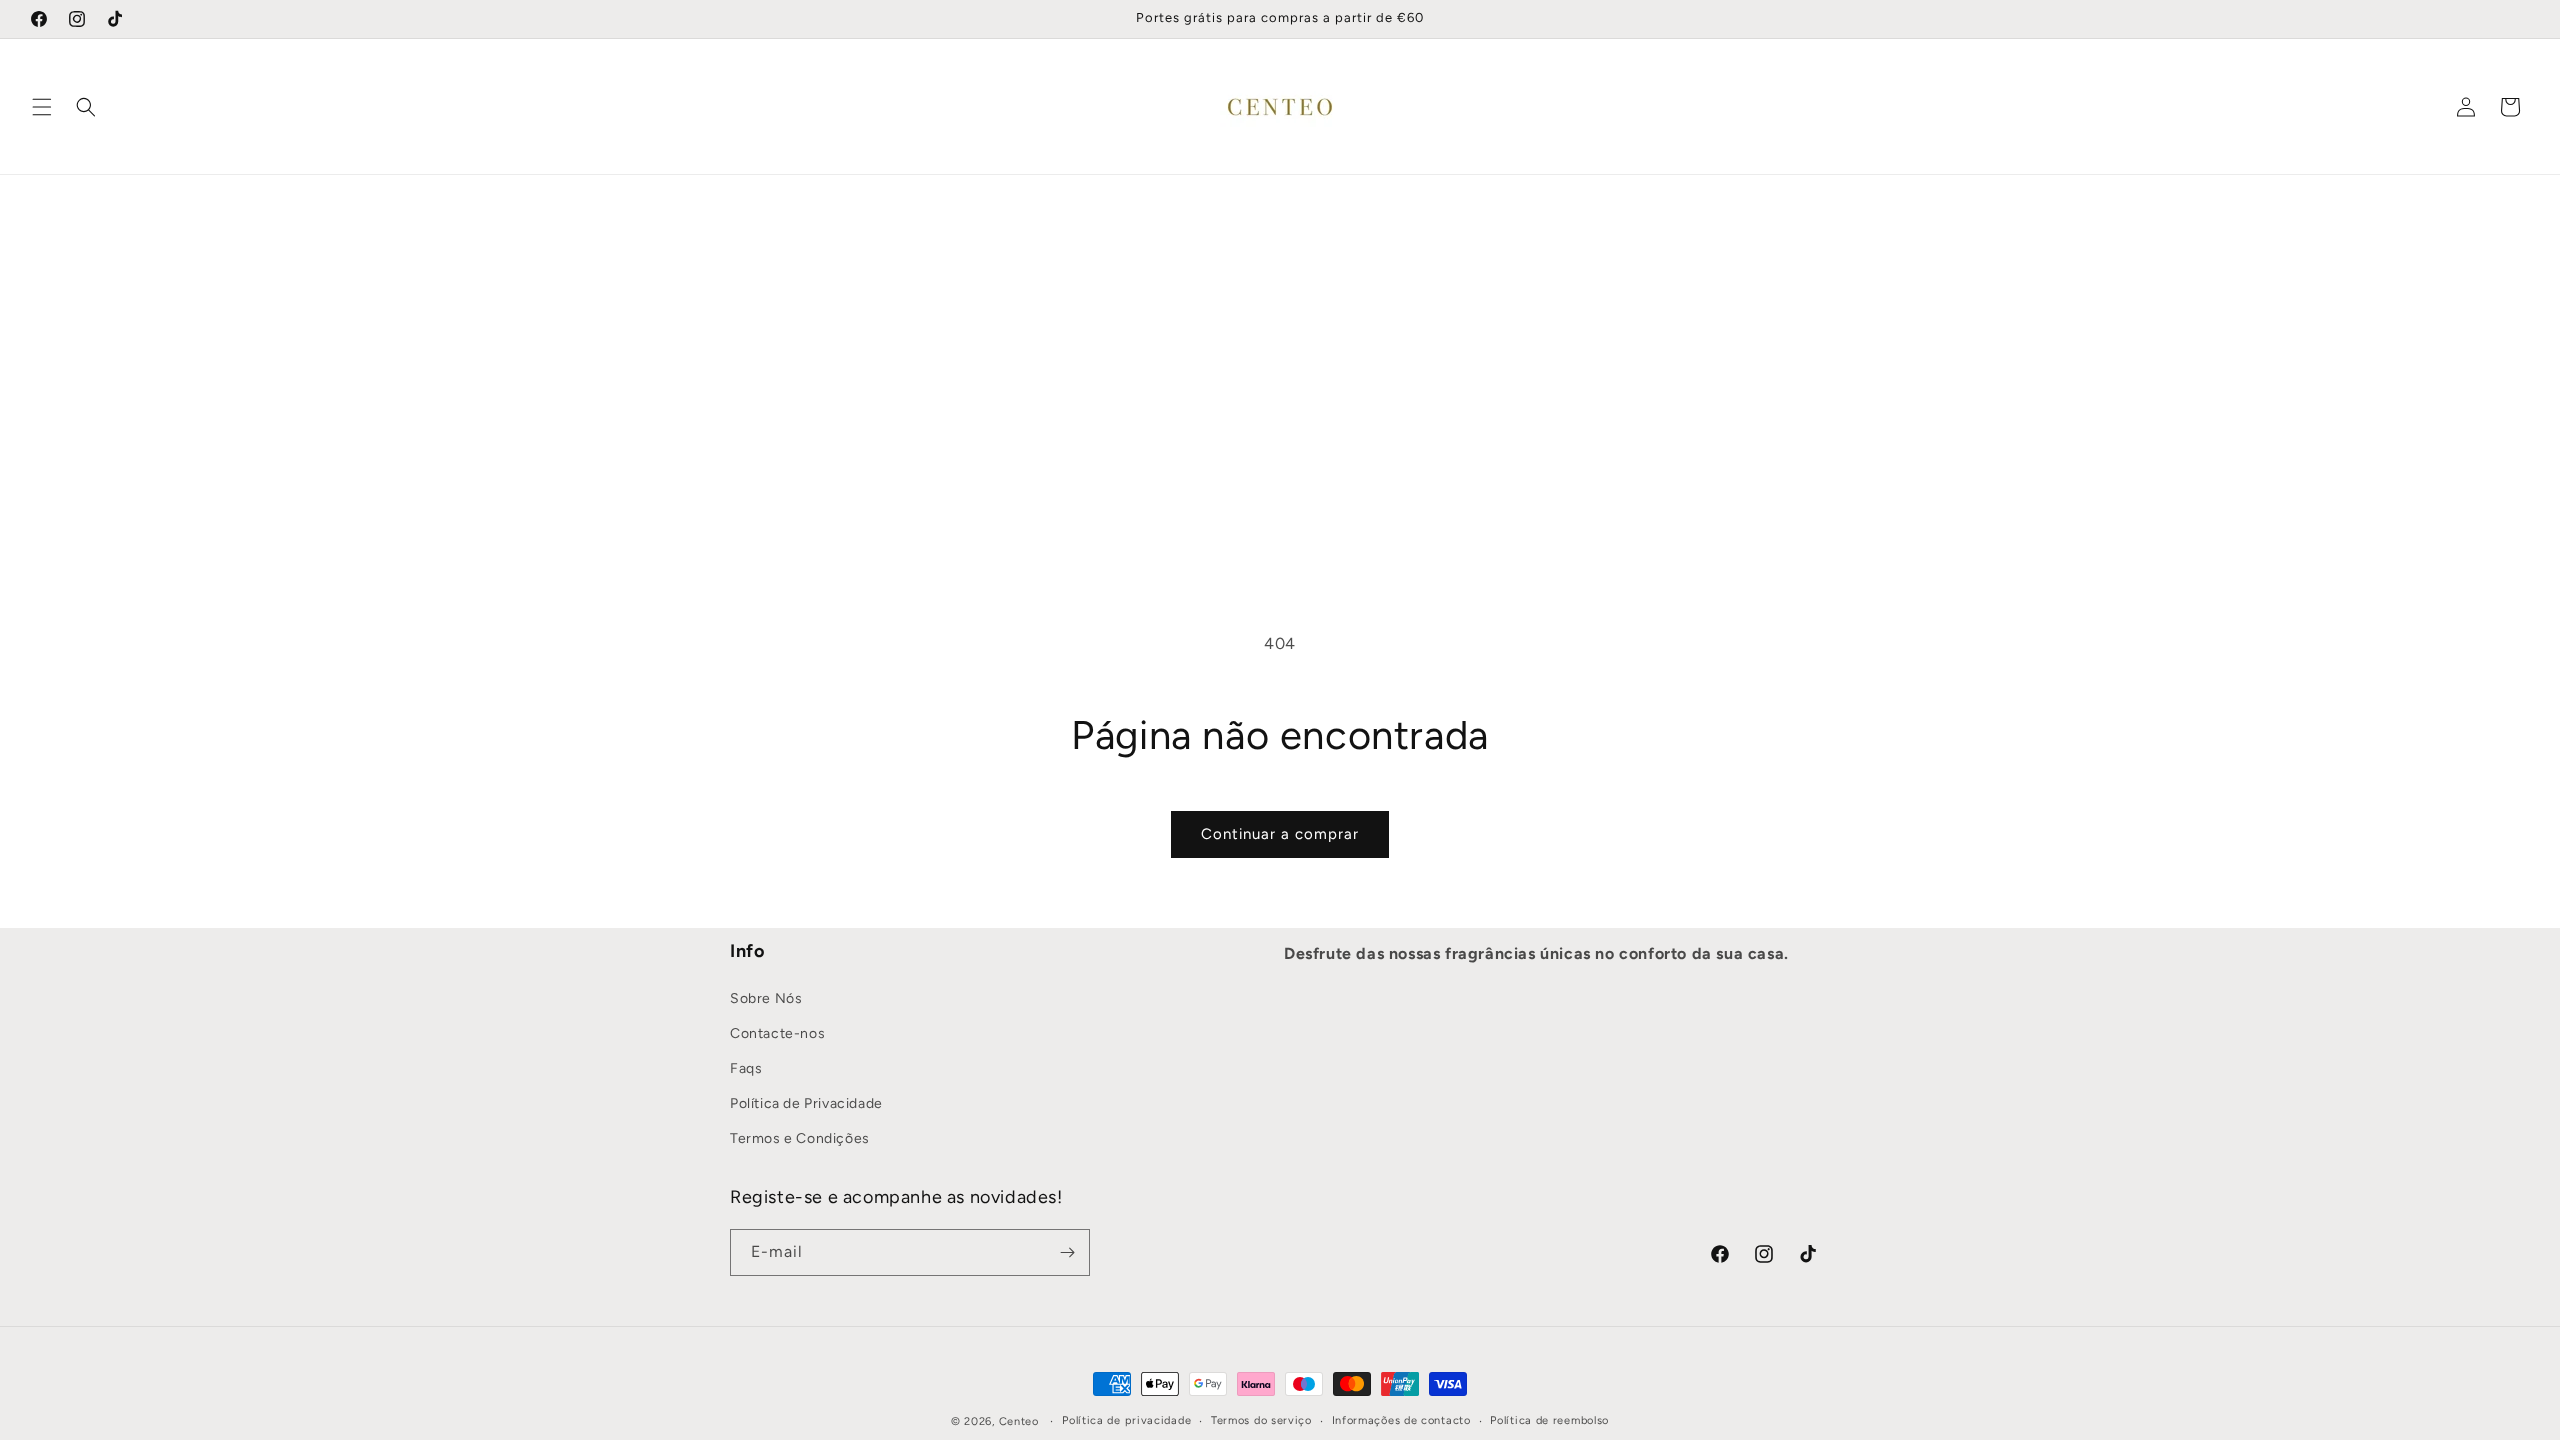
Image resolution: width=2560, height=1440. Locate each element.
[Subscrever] (1067, 1252)
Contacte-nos (777, 1032)
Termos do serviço (1261, 1420)
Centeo (1019, 1421)
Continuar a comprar (1280, 834)
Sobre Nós (766, 997)
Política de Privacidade (806, 1103)
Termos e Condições (800, 1138)
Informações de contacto (1401, 1420)
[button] (42, 107)
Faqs (746, 1067)
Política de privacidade (1126, 1420)
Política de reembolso (1549, 1420)
